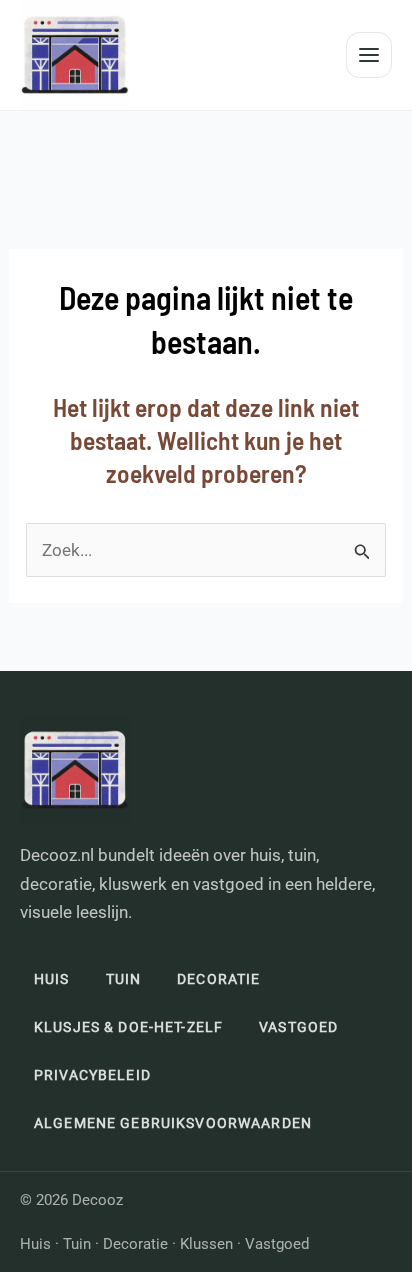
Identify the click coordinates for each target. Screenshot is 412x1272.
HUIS (52, 979)
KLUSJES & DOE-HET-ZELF (128, 1027)
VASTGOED (298, 1027)
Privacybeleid (92, 1075)
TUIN (124, 979)
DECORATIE (218, 979)
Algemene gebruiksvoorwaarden (173, 1123)
